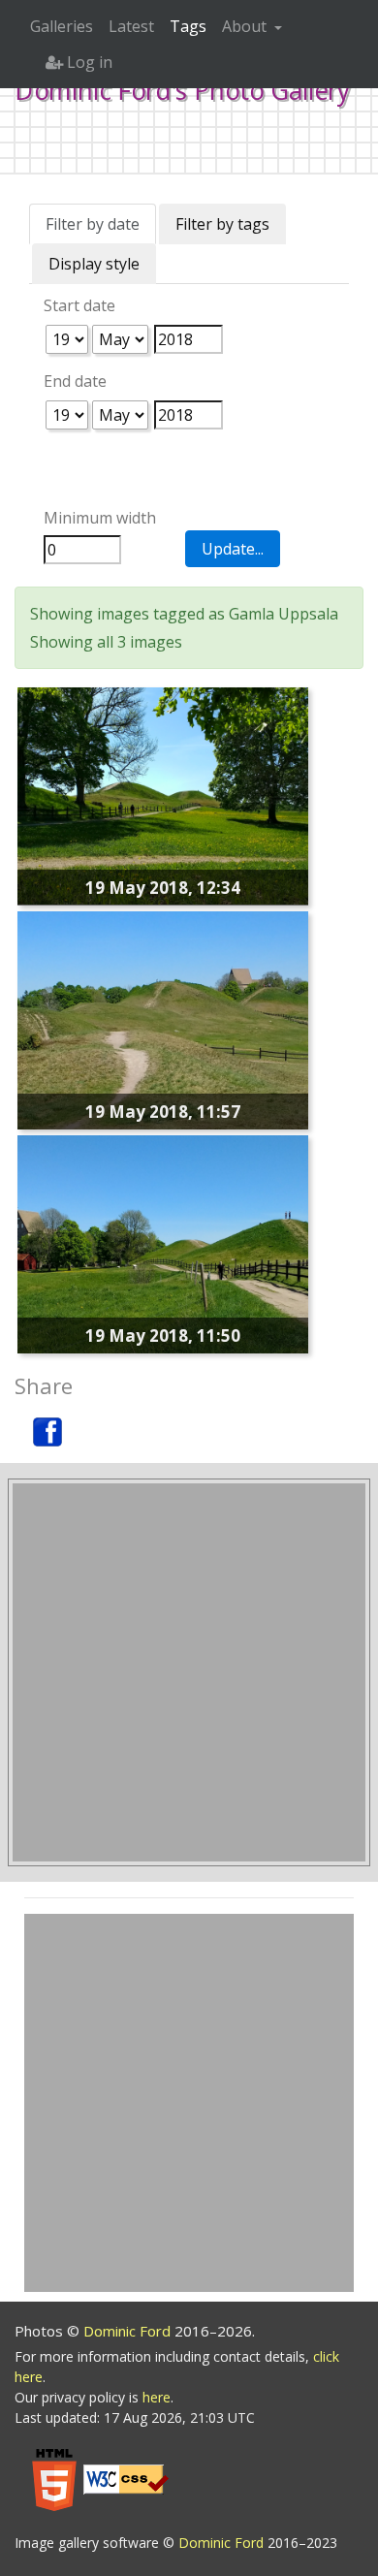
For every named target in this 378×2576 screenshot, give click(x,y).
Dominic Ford (129, 2331)
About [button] (246, 26)
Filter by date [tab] (93, 224)
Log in (88, 62)
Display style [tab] (94, 264)
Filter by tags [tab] (222, 224)
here (157, 2397)
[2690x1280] (163, 1243)
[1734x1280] (163, 794)
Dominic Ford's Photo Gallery (182, 90)
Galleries (62, 26)
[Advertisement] (189, 1672)
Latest (131, 26)
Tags (188, 26)
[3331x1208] (163, 1019)
